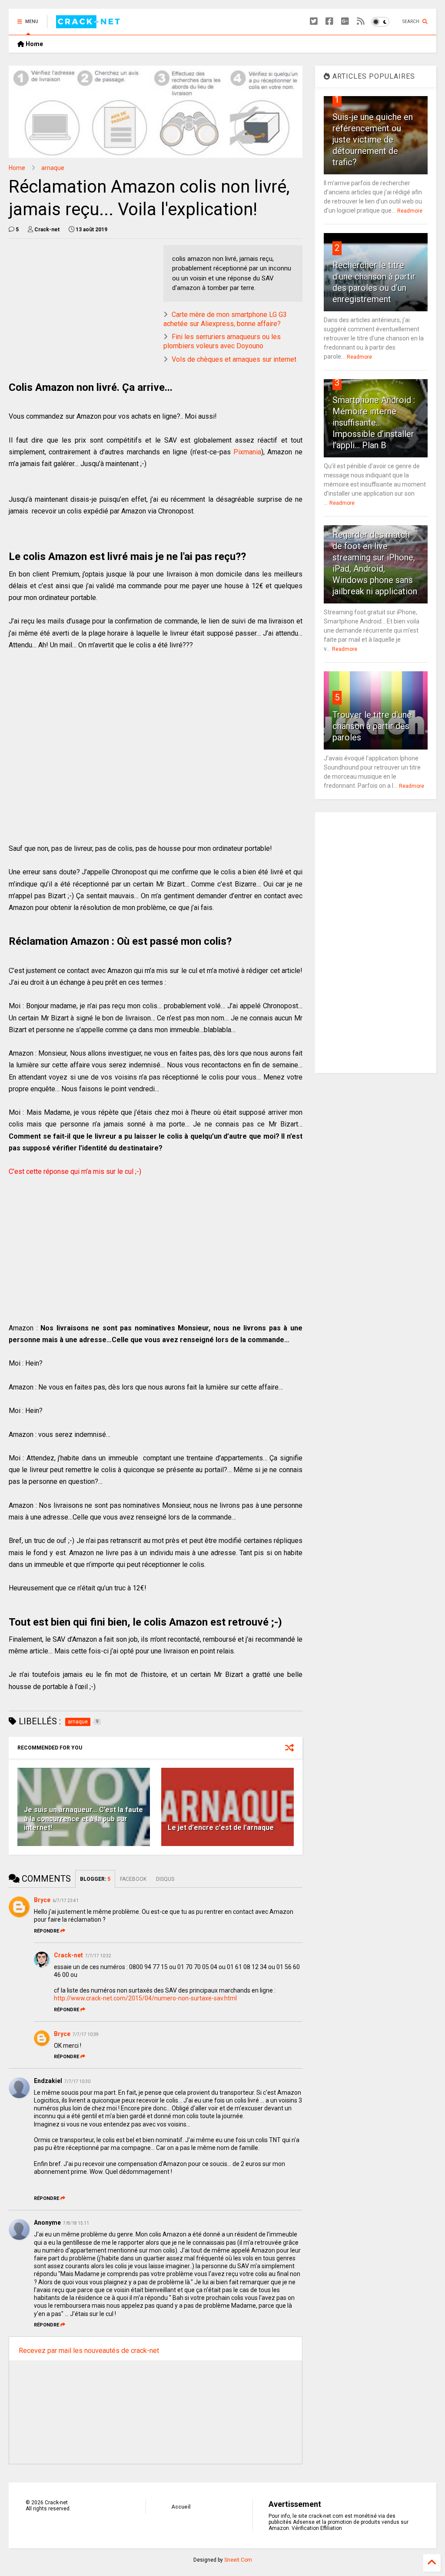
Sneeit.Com (238, 2560)
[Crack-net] (89, 24)
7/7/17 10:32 (98, 1956)
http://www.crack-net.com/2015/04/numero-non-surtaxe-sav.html (145, 1998)
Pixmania (247, 452)
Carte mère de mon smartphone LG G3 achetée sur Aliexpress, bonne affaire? (225, 319)
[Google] (345, 22)
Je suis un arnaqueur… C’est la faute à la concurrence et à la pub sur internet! (83, 1819)
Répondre (46, 1931)
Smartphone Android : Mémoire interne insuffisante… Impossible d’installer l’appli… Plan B (374, 423)
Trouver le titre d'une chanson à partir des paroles (372, 726)
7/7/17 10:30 (77, 2081)
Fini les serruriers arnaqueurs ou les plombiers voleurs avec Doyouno (222, 341)
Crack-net (68, 1955)
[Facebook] (329, 22)
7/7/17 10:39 (86, 2034)
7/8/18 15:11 (76, 2223)
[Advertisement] (82, 306)
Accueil (181, 2507)
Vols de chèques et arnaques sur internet (234, 359)
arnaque (53, 168)
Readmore (410, 211)
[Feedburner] (361, 22)
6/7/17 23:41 (66, 1901)
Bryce (42, 1900)
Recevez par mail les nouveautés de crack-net (89, 2351)
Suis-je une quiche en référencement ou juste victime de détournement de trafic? (373, 140)
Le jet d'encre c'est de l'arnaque (221, 1828)
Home (34, 44)
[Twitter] (314, 22)
